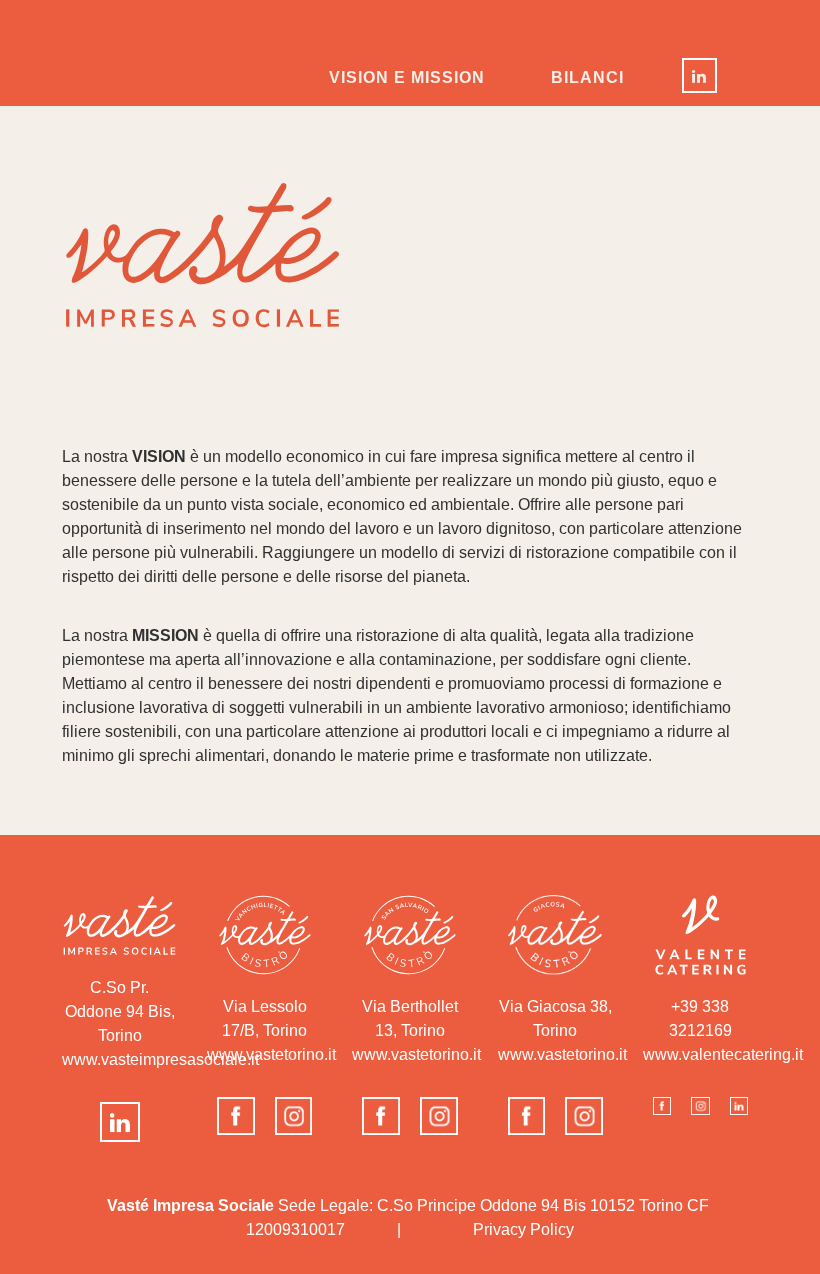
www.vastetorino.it (416, 1054)
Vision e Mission (407, 77)
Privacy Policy (523, 1229)
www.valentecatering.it (723, 1054)
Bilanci (587, 77)
